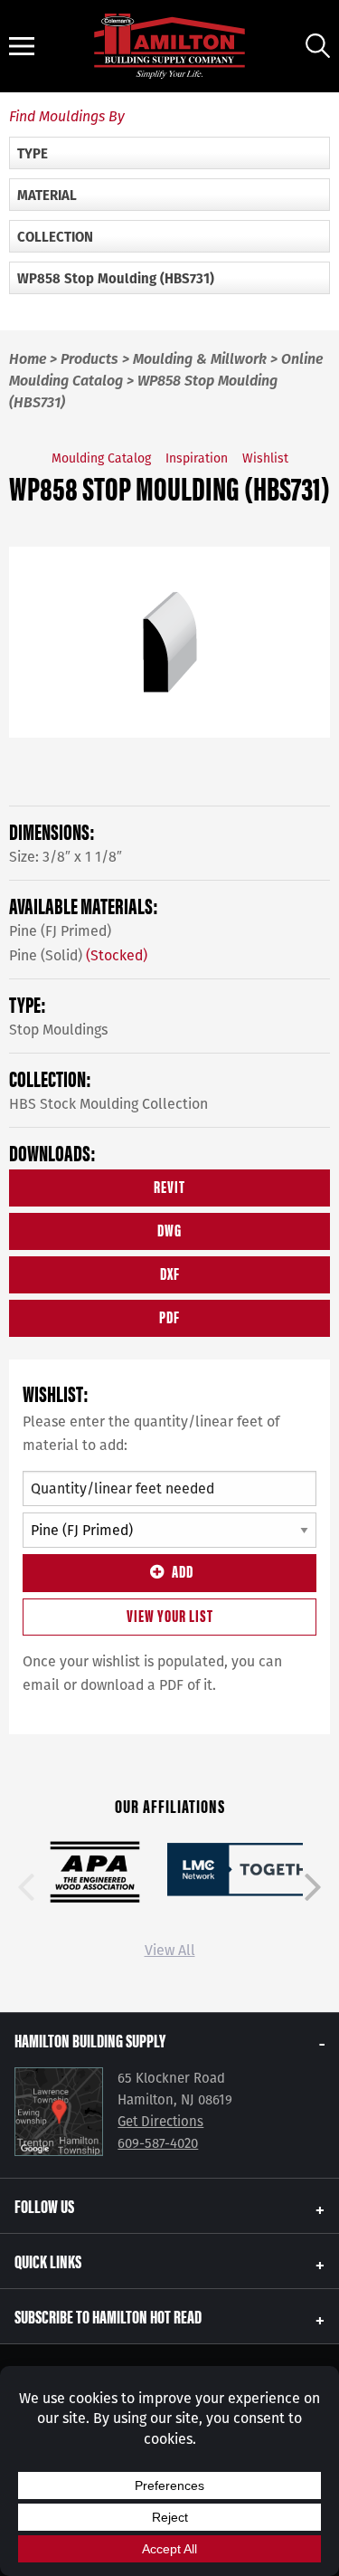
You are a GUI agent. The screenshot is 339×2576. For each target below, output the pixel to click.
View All (170, 1950)
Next (313, 1887)
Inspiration (197, 458)
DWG (169, 1230)
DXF (170, 1273)
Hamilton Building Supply (90, 2040)
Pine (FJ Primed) (60, 931)
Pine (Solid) (78, 955)
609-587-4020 (158, 2143)
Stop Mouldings (58, 1030)
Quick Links (48, 2261)
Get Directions (160, 2122)
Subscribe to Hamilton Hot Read (108, 2316)
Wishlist (265, 458)
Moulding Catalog (101, 458)
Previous (26, 1887)
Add (183, 1571)
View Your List (170, 1615)
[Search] (318, 46)
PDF (169, 1317)
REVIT (169, 1186)
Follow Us (44, 2205)
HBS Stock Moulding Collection (108, 1104)
